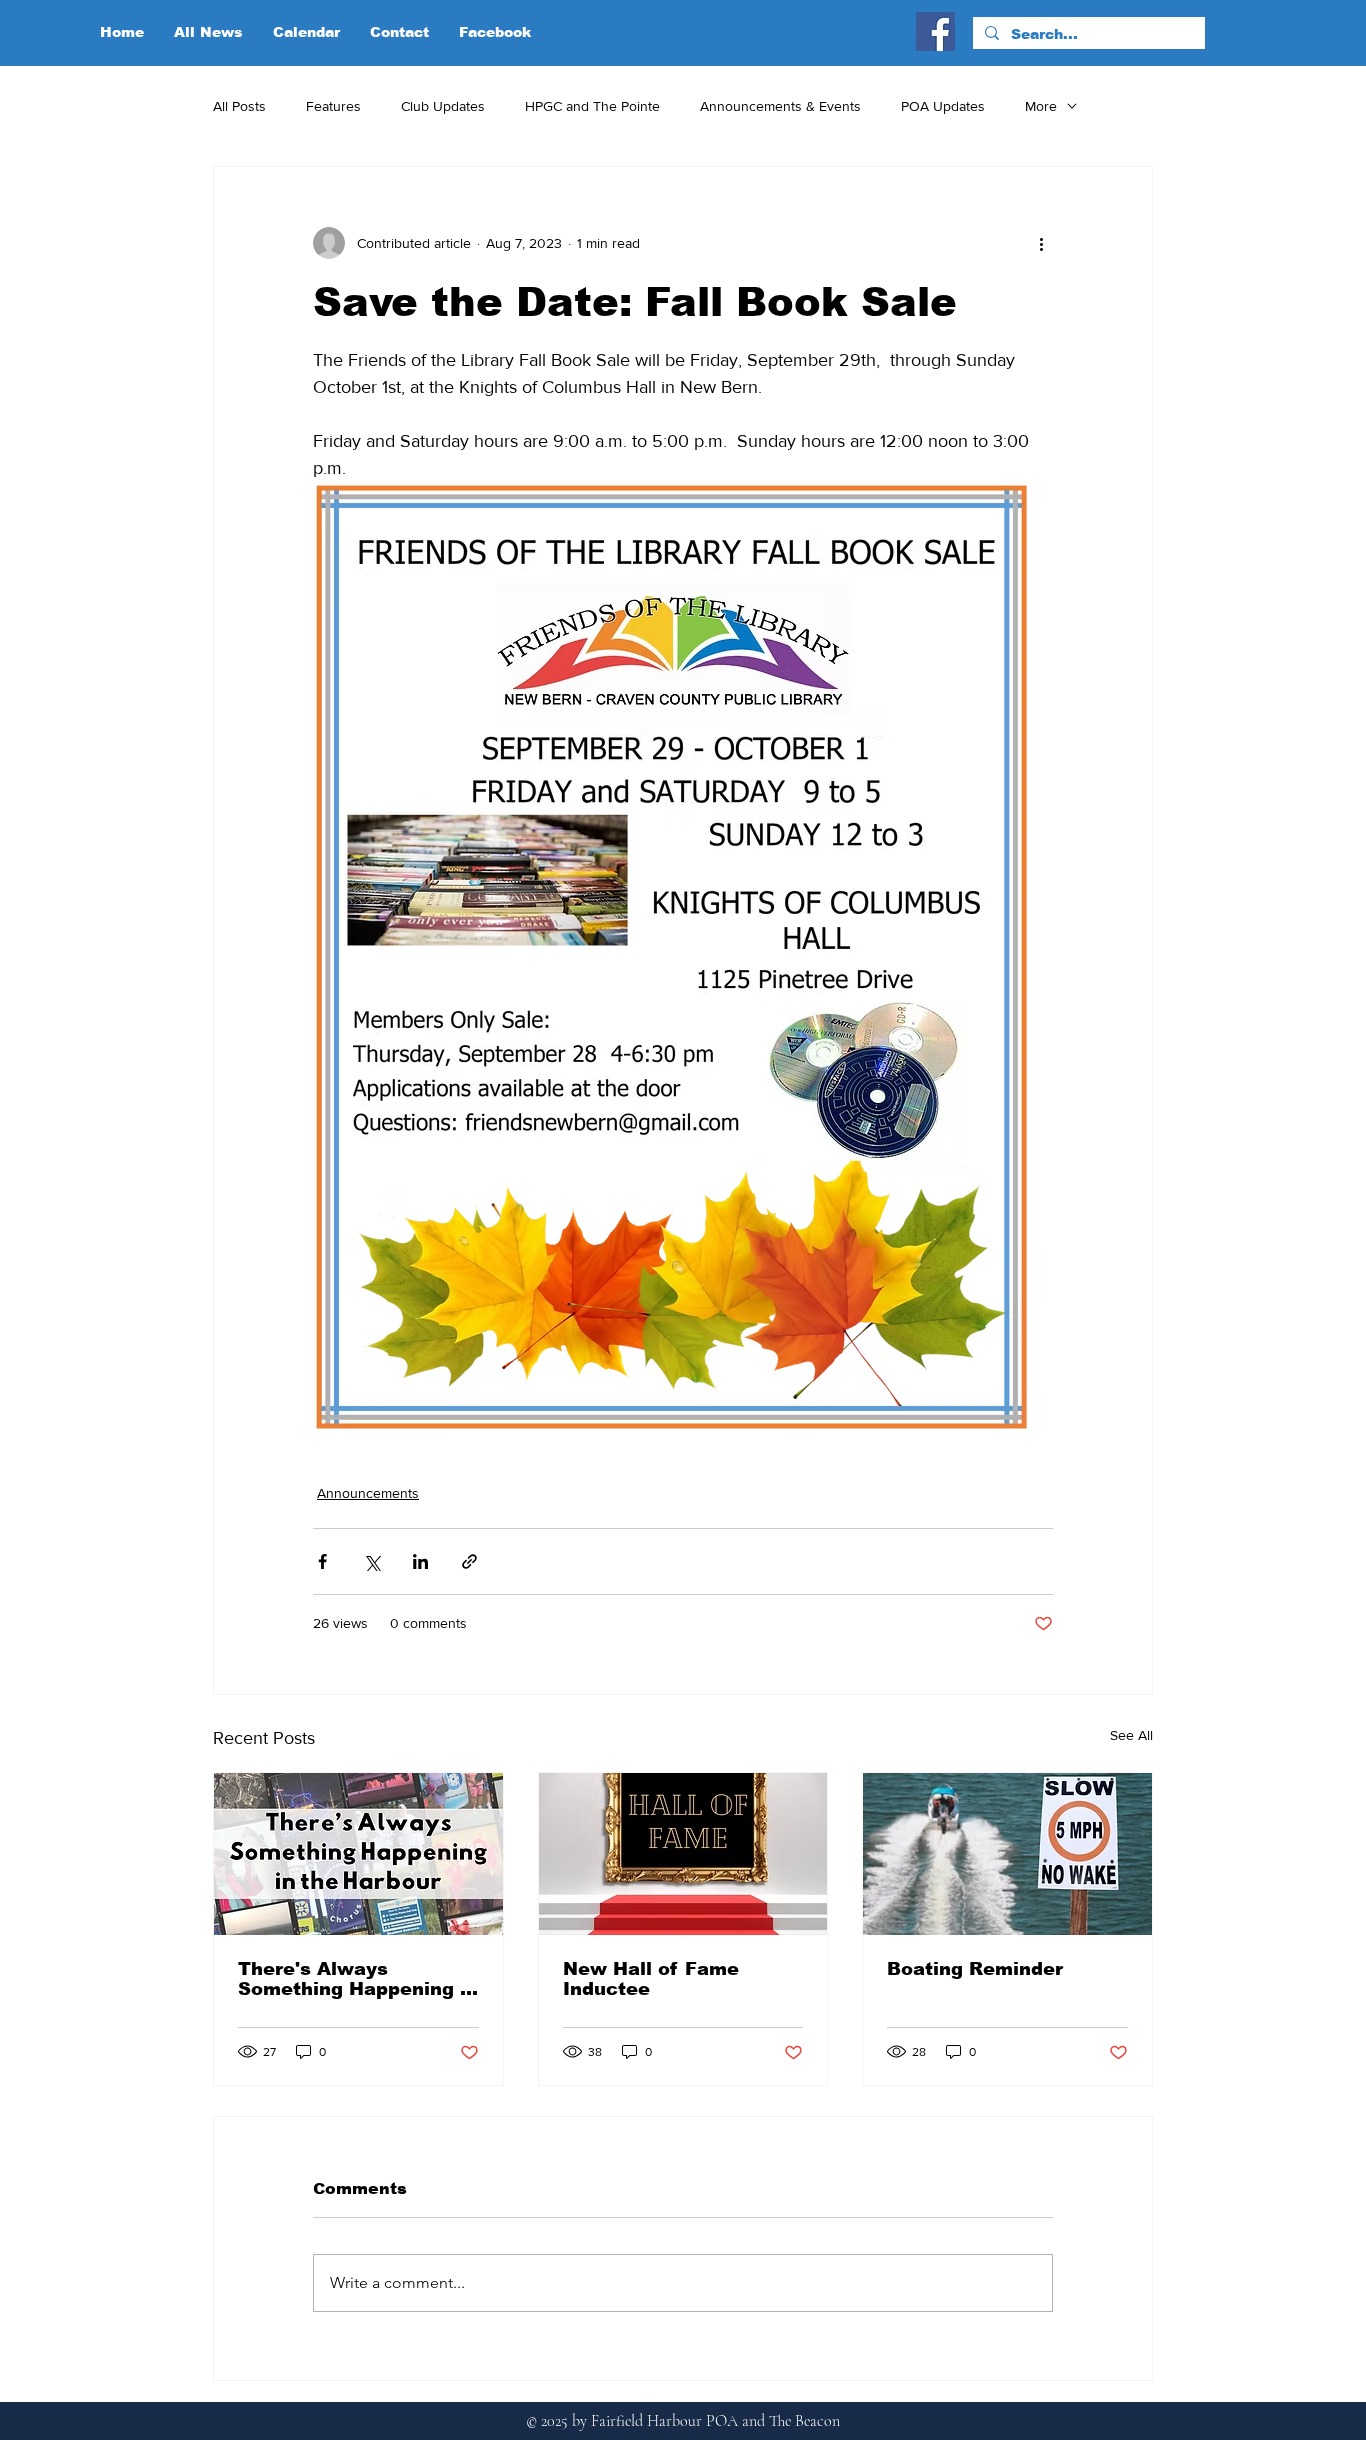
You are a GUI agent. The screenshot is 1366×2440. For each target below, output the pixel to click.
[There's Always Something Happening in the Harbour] (358, 1854)
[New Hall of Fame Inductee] (683, 1854)
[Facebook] (935, 31)
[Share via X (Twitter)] (371, 1561)
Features (333, 106)
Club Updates (443, 106)
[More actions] (1041, 243)
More (1041, 106)
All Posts (239, 106)
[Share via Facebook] (322, 1561)
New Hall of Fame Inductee (651, 1979)
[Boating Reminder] (1007, 1854)
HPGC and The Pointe (592, 106)
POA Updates (943, 106)
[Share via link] (469, 1561)
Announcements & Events (780, 106)
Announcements (368, 1493)
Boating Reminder (975, 1969)
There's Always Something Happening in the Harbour (358, 1979)
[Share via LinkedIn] (420, 1561)
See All (1131, 1735)
